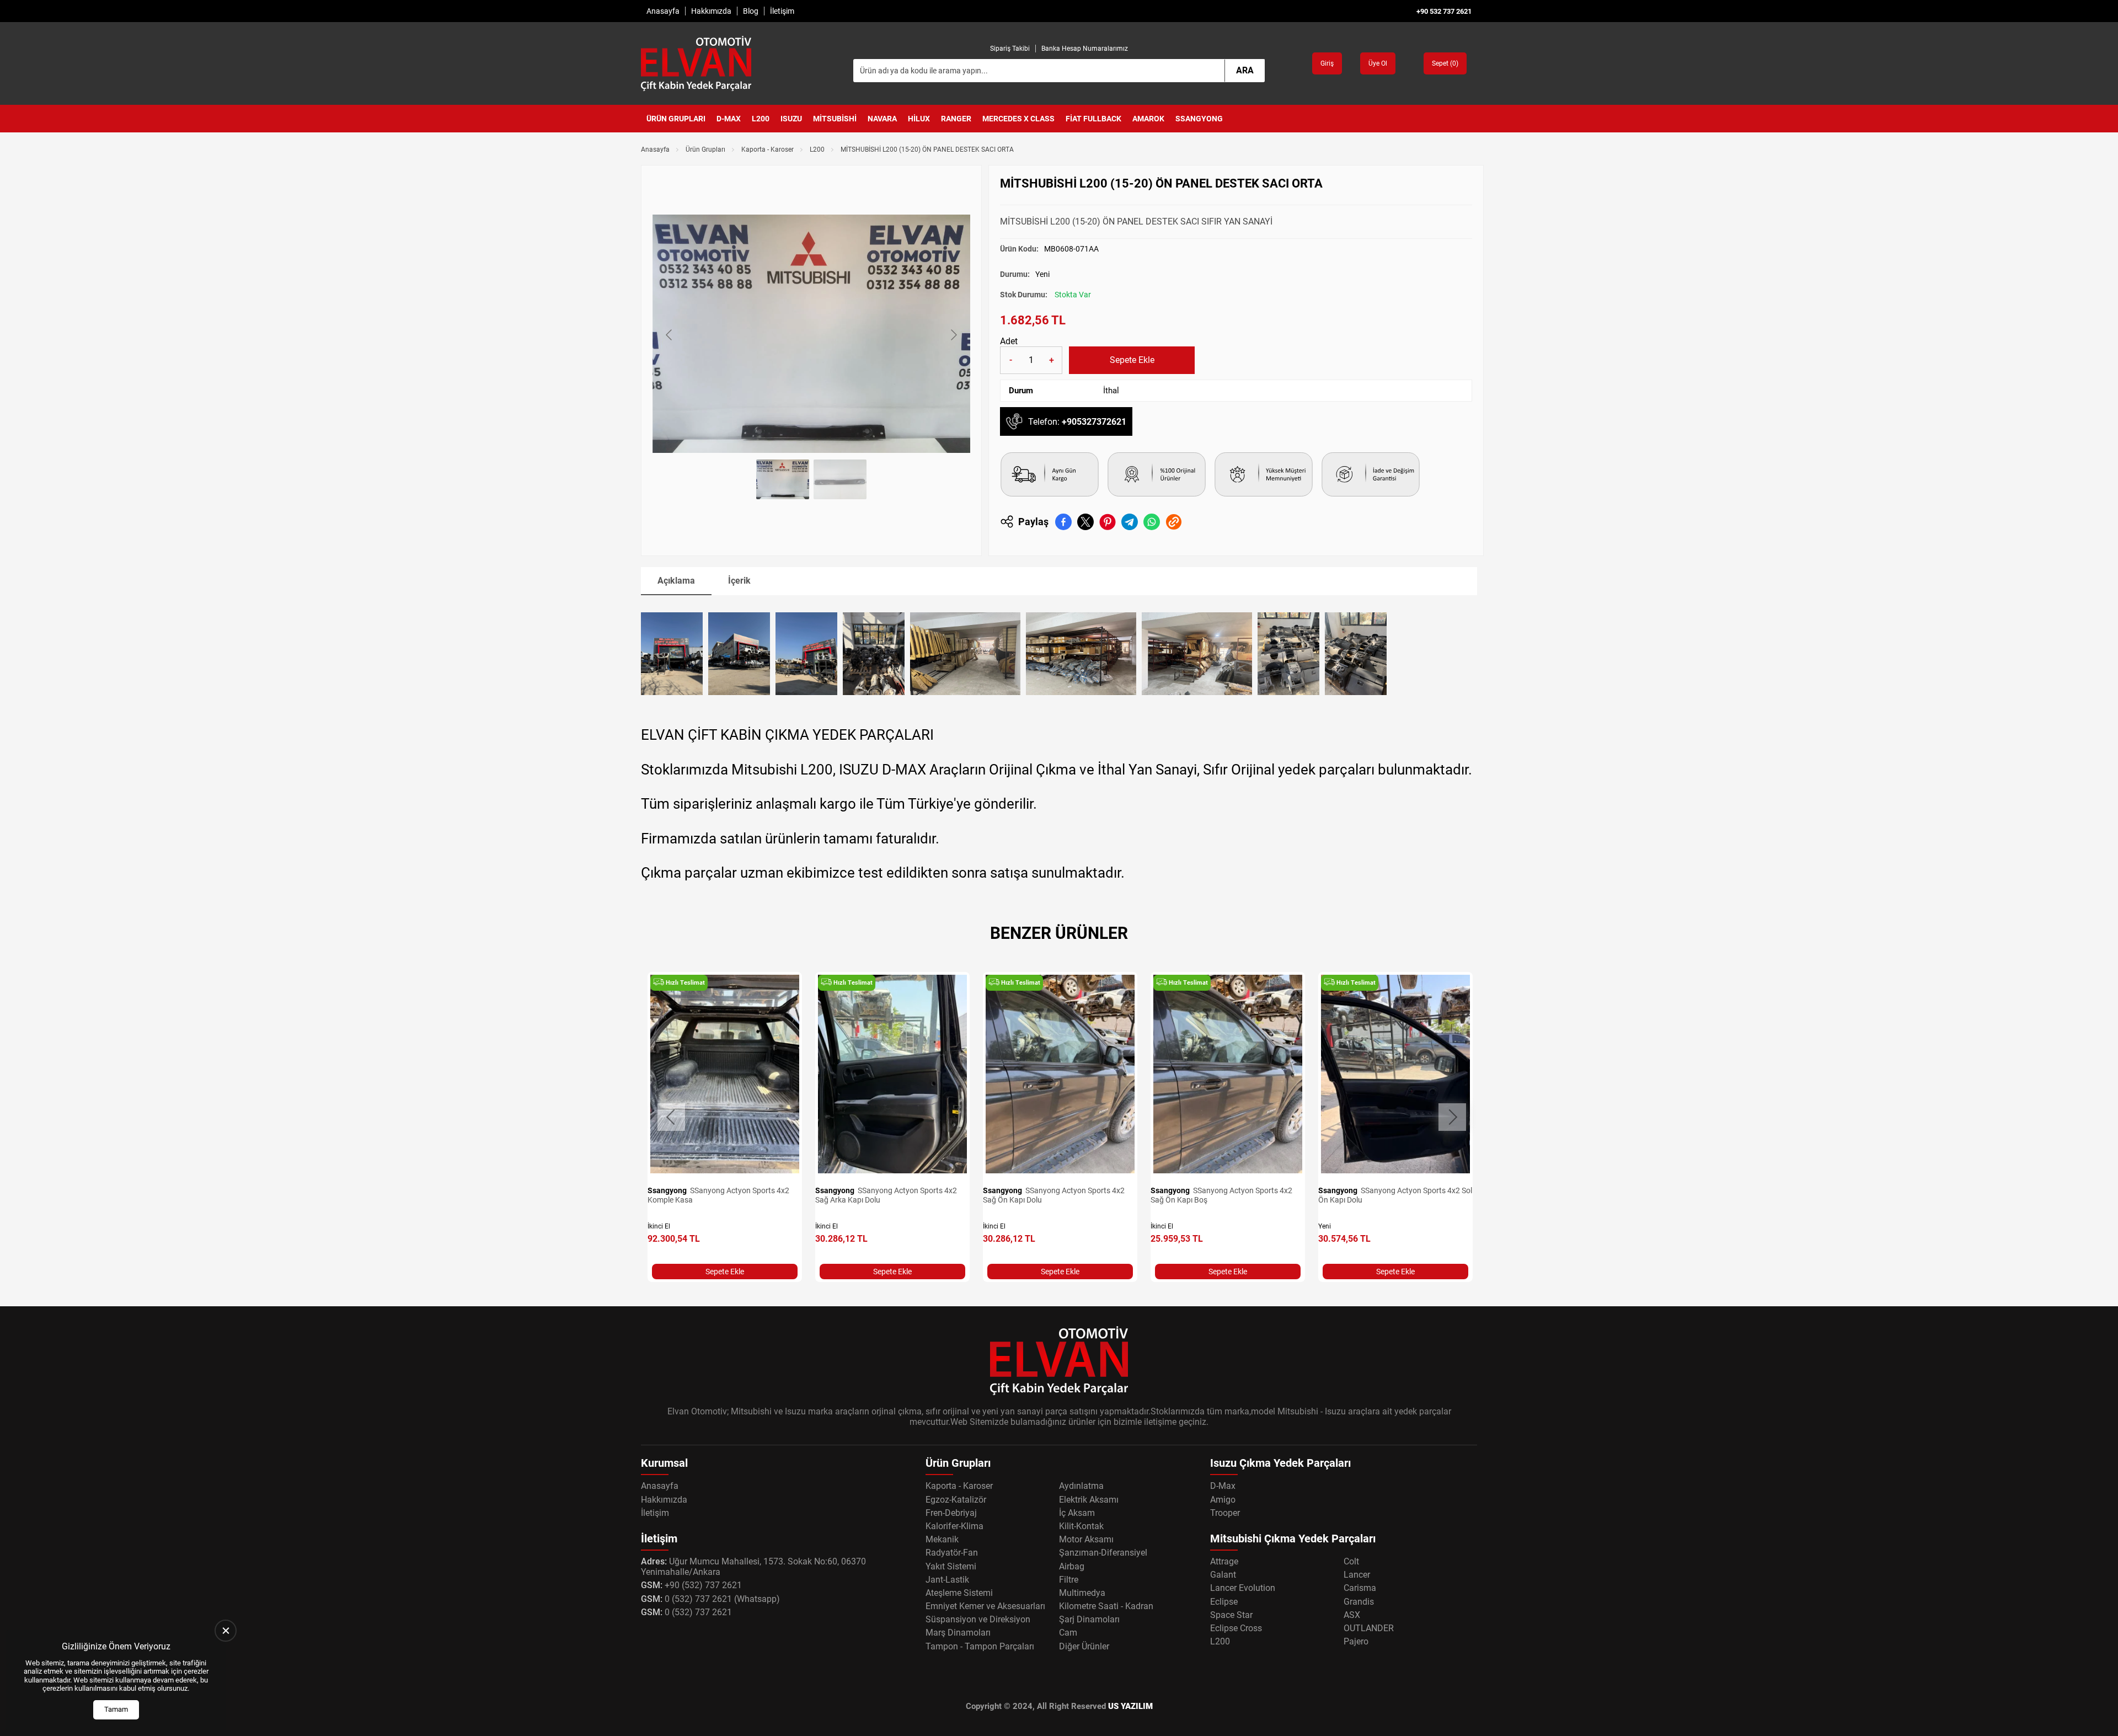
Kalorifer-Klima (954, 1526)
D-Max (729, 119)
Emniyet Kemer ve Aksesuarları (985, 1606)
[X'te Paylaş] (1085, 522)
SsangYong (1199, 119)
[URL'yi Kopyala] (1174, 522)
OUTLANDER (1369, 1628)
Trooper (1225, 1513)
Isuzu (791, 119)
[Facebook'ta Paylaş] (1063, 522)
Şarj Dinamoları (1089, 1619)
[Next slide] (953, 335)
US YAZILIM (1130, 1706)
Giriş (1327, 63)
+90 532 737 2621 (1444, 11)
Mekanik (942, 1539)
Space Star (1231, 1615)
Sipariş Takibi (1010, 49)
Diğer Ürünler (1084, 1646)
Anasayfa (663, 11)
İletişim (782, 11)
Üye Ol (1378, 63)
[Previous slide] (670, 335)
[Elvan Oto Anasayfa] (696, 63)
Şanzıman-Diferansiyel (1103, 1553)
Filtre (1069, 1580)
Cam (1068, 1633)
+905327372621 (1094, 422)
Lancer (1357, 1575)
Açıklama (676, 581)
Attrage (1224, 1561)
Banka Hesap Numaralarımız (1085, 49)
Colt (1351, 1561)
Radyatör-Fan (952, 1553)
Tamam (116, 1709)
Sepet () (1445, 63)
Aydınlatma (1081, 1486)
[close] (226, 1631)
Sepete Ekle (1132, 360)
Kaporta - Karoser (767, 149)
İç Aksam (1077, 1513)
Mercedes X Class (1018, 119)
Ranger (956, 119)
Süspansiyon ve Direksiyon (978, 1619)
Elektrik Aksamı (1089, 1500)
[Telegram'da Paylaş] (1130, 522)
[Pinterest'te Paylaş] (1108, 522)
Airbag (1072, 1566)
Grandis (1359, 1602)
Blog (751, 11)
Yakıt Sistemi (951, 1566)
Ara (1245, 70)
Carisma (1360, 1588)
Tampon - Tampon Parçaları (980, 1646)
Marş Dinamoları (958, 1633)
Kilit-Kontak (1081, 1526)
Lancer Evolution (1243, 1588)
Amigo (1223, 1500)
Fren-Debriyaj (951, 1513)
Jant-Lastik (947, 1580)
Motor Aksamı (1086, 1539)
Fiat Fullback (1093, 119)
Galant (1223, 1575)
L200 (761, 119)
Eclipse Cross (1236, 1628)
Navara (882, 119)
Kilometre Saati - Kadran (1106, 1606)
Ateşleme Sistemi (959, 1593)
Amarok (1148, 119)
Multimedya (1082, 1593)
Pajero (1356, 1641)
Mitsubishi (835, 119)
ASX (1352, 1615)
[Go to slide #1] (783, 479)
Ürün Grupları (676, 119)
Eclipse (1224, 1602)
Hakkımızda (711, 11)
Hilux (919, 119)
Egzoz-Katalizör (956, 1500)
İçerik (739, 581)
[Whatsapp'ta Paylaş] (1152, 522)
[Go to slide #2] (840, 479)
